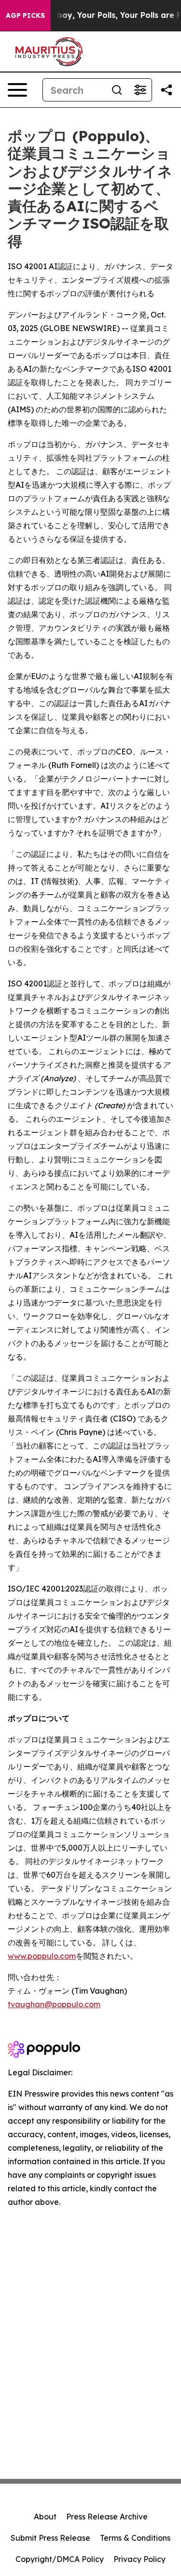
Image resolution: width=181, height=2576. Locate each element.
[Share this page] (167, 90)
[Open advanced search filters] (140, 90)
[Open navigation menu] (17, 90)
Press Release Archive (107, 2517)
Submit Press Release (50, 2538)
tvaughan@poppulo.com (54, 2004)
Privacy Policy (139, 2559)
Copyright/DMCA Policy (60, 2559)
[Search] (117, 90)
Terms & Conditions (135, 2538)
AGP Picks (25, 15)
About (45, 2517)
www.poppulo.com (42, 1956)
